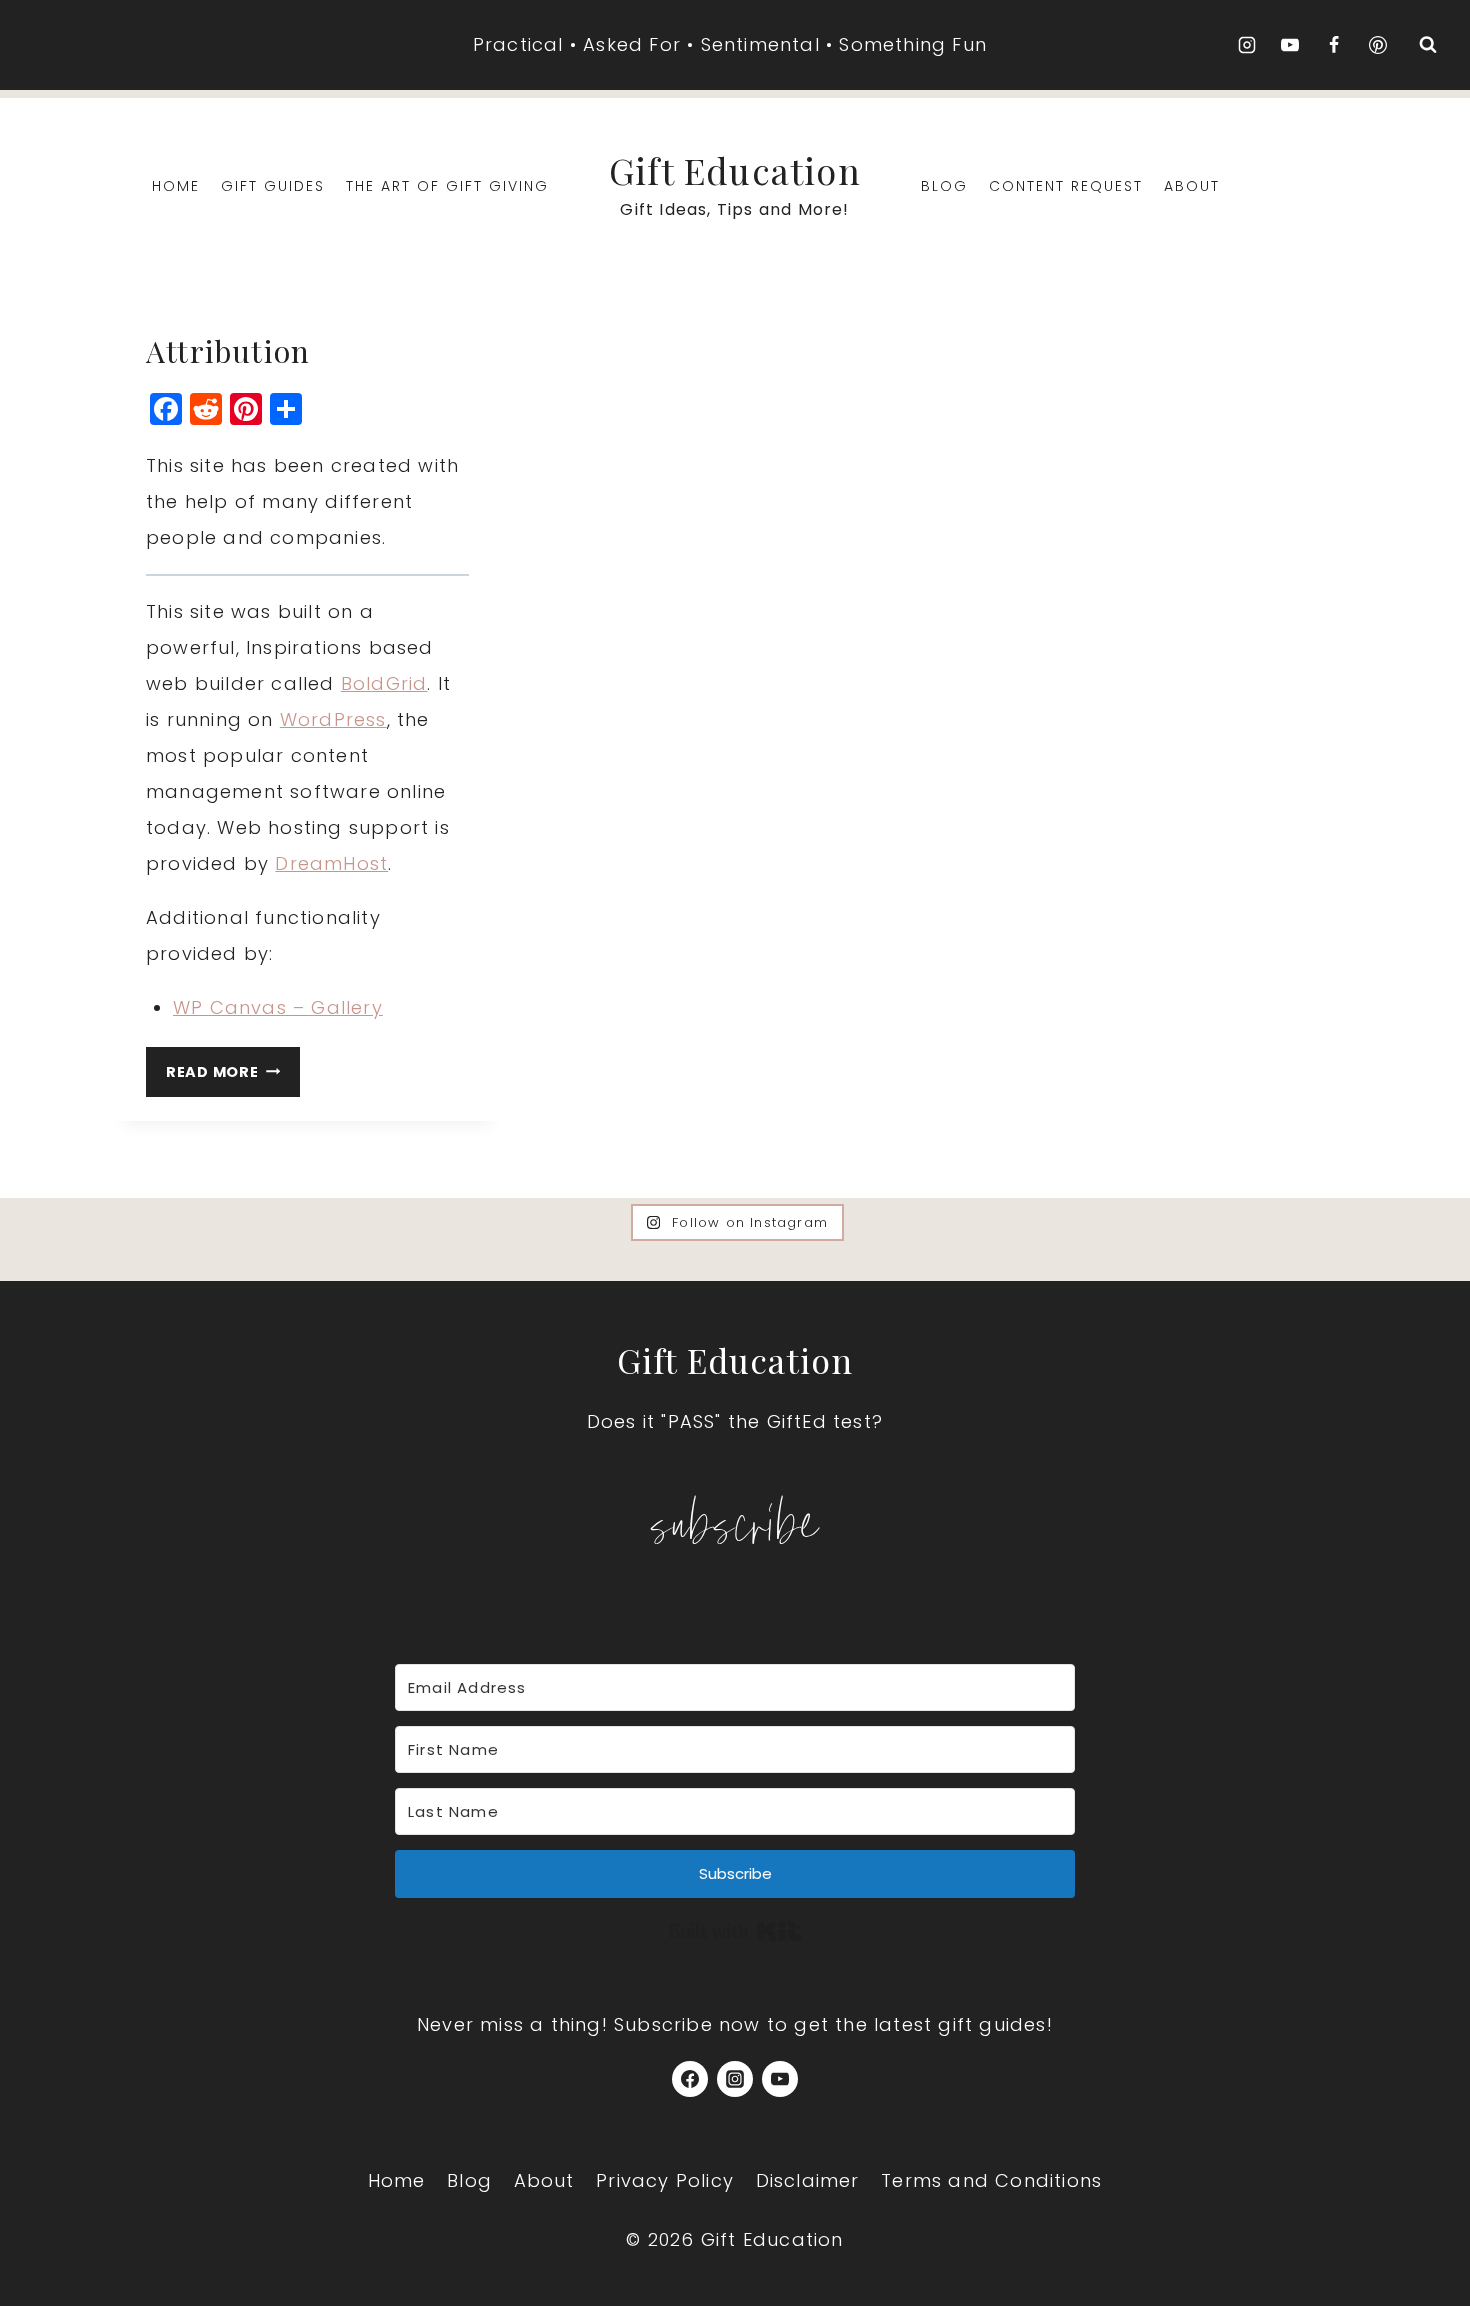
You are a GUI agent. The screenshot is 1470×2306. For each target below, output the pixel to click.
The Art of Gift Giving (447, 186)
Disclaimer (808, 2180)
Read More (233, 1069)
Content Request (1066, 186)
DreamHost (331, 863)
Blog (944, 186)
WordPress (333, 719)
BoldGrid (384, 683)
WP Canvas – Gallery (278, 1007)
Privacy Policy (665, 2180)
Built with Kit (735, 1931)
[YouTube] (780, 2079)
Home (176, 186)
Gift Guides (273, 186)
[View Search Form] (1428, 45)
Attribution (228, 351)
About (1192, 186)
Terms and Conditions (991, 2180)
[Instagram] (735, 2079)
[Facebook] (690, 2079)
